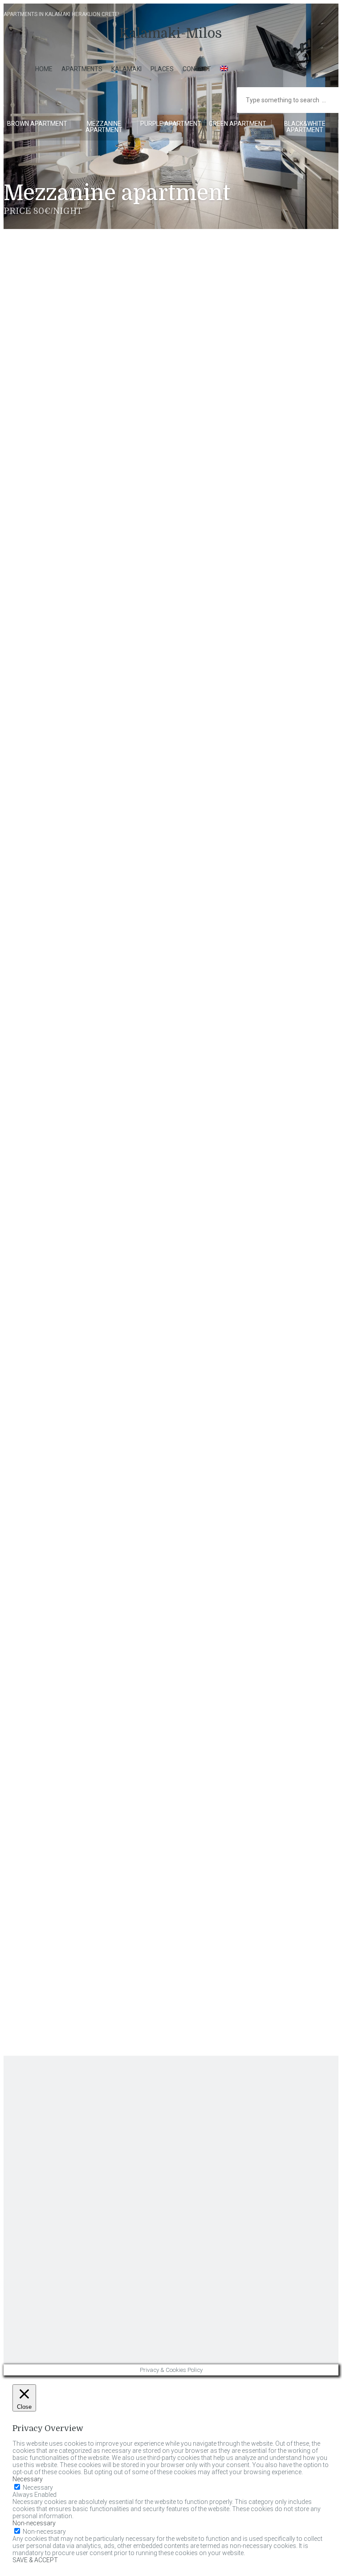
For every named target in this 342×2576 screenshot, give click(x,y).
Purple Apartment (171, 124)
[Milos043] (107, 635)
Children (54, 1905)
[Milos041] (246, 565)
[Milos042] (37, 635)
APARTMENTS (82, 69)
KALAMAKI (126, 69)
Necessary (38, 2488)
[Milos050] (37, 776)
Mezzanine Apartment (104, 127)
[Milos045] (246, 635)
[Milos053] (246, 776)
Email (52, 1701)
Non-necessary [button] (34, 2523)
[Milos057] (246, 846)
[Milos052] (176, 776)
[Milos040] (176, 565)
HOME (44, 69)
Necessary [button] (28, 2479)
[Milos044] (176, 635)
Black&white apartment (305, 127)
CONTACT (197, 69)
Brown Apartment (37, 124)
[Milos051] (107, 776)
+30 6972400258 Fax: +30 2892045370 (52, 2135)
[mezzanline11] (107, 565)
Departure (60, 1803)
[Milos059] (107, 916)
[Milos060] (176, 916)
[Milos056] (176, 846)
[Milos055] (107, 846)
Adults (54, 1858)
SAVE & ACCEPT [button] (35, 2560)
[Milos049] (246, 706)
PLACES (162, 69)
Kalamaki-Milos (171, 33)
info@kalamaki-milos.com (34, 2148)
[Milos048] (176, 706)
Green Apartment (238, 124)
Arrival (53, 1748)
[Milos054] (37, 846)
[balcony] (37, 565)
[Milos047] (107, 706)
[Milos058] (37, 916)
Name (50, 1654)
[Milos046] (37, 706)
